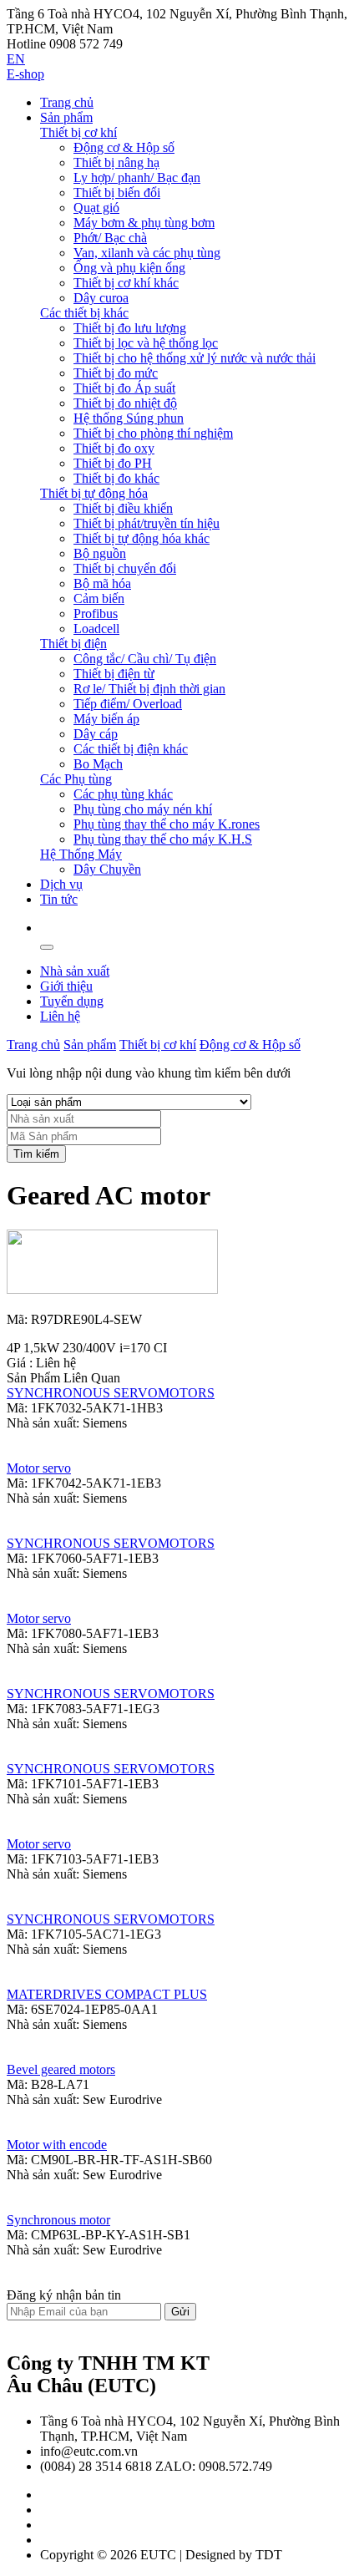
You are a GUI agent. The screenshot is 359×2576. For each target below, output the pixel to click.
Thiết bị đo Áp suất (124, 388)
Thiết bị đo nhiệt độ (125, 403)
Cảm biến (99, 598)
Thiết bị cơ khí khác (126, 283)
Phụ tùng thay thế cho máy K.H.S (163, 839)
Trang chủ (67, 102)
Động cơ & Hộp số (124, 147)
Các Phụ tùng (76, 779)
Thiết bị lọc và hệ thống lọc (146, 343)
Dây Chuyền (107, 869)
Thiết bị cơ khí (78, 132)
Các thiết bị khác (84, 313)
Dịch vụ (61, 884)
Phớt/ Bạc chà (110, 238)
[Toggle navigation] (47, 947)
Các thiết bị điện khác (131, 749)
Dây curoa (101, 298)
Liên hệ (60, 1016)
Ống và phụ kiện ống (129, 268)
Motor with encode (57, 2145)
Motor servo (39, 1468)
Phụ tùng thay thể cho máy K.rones (167, 824)
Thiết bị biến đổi (117, 193)
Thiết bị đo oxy (114, 448)
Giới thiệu (66, 986)
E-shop (25, 74)
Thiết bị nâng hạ (116, 162)
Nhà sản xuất (75, 971)
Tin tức (59, 899)
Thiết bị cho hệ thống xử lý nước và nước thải (195, 358)
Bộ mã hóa (102, 583)
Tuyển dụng (72, 1001)
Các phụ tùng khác (123, 794)
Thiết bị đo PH (113, 463)
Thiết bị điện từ (114, 674)
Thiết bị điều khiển (123, 508)
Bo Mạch (98, 764)
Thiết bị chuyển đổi (125, 568)
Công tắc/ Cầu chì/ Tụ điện (145, 659)
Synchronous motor (58, 2220)
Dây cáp (96, 734)
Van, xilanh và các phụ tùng (147, 253)
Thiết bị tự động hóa (94, 493)
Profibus (96, 614)
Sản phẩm (66, 117)
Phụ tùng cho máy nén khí (143, 809)
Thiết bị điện (73, 644)
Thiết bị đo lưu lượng (130, 328)
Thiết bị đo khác (116, 478)
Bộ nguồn (100, 553)
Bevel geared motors (61, 2069)
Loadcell (96, 629)
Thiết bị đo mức (116, 373)
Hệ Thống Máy (81, 854)
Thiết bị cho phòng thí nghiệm (153, 433)
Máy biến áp (106, 719)
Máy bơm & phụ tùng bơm (144, 223)
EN (16, 59)
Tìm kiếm (36, 1154)
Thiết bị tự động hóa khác (142, 538)
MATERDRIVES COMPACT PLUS (107, 1994)
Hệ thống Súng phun (129, 418)
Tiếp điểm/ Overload (128, 704)
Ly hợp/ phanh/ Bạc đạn (137, 177)
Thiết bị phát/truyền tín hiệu (147, 523)
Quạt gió (96, 208)
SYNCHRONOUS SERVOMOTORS (111, 1393)
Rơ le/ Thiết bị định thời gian (149, 689)
